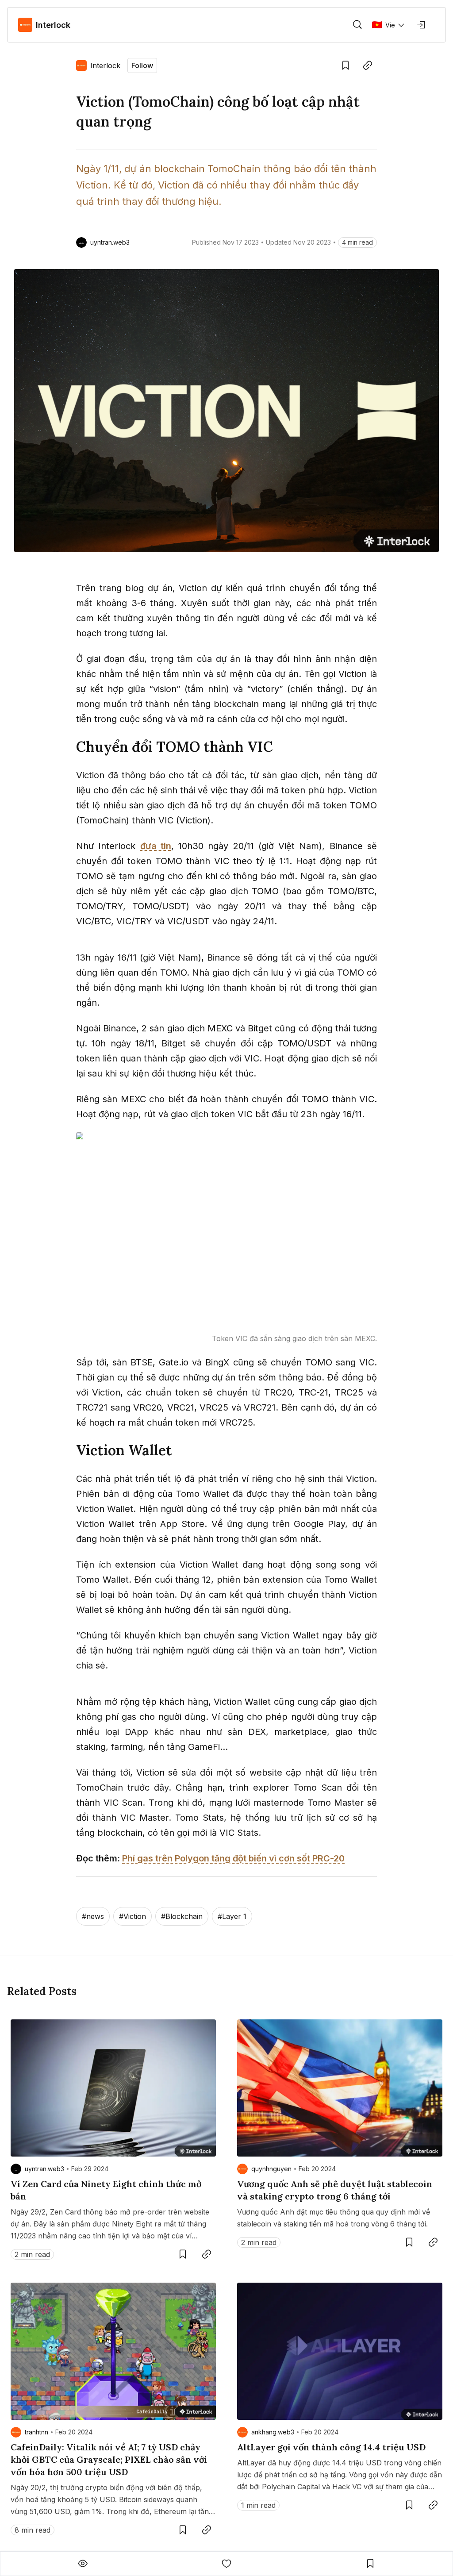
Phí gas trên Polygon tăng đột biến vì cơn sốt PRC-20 (233, 1858)
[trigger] (357, 25)
